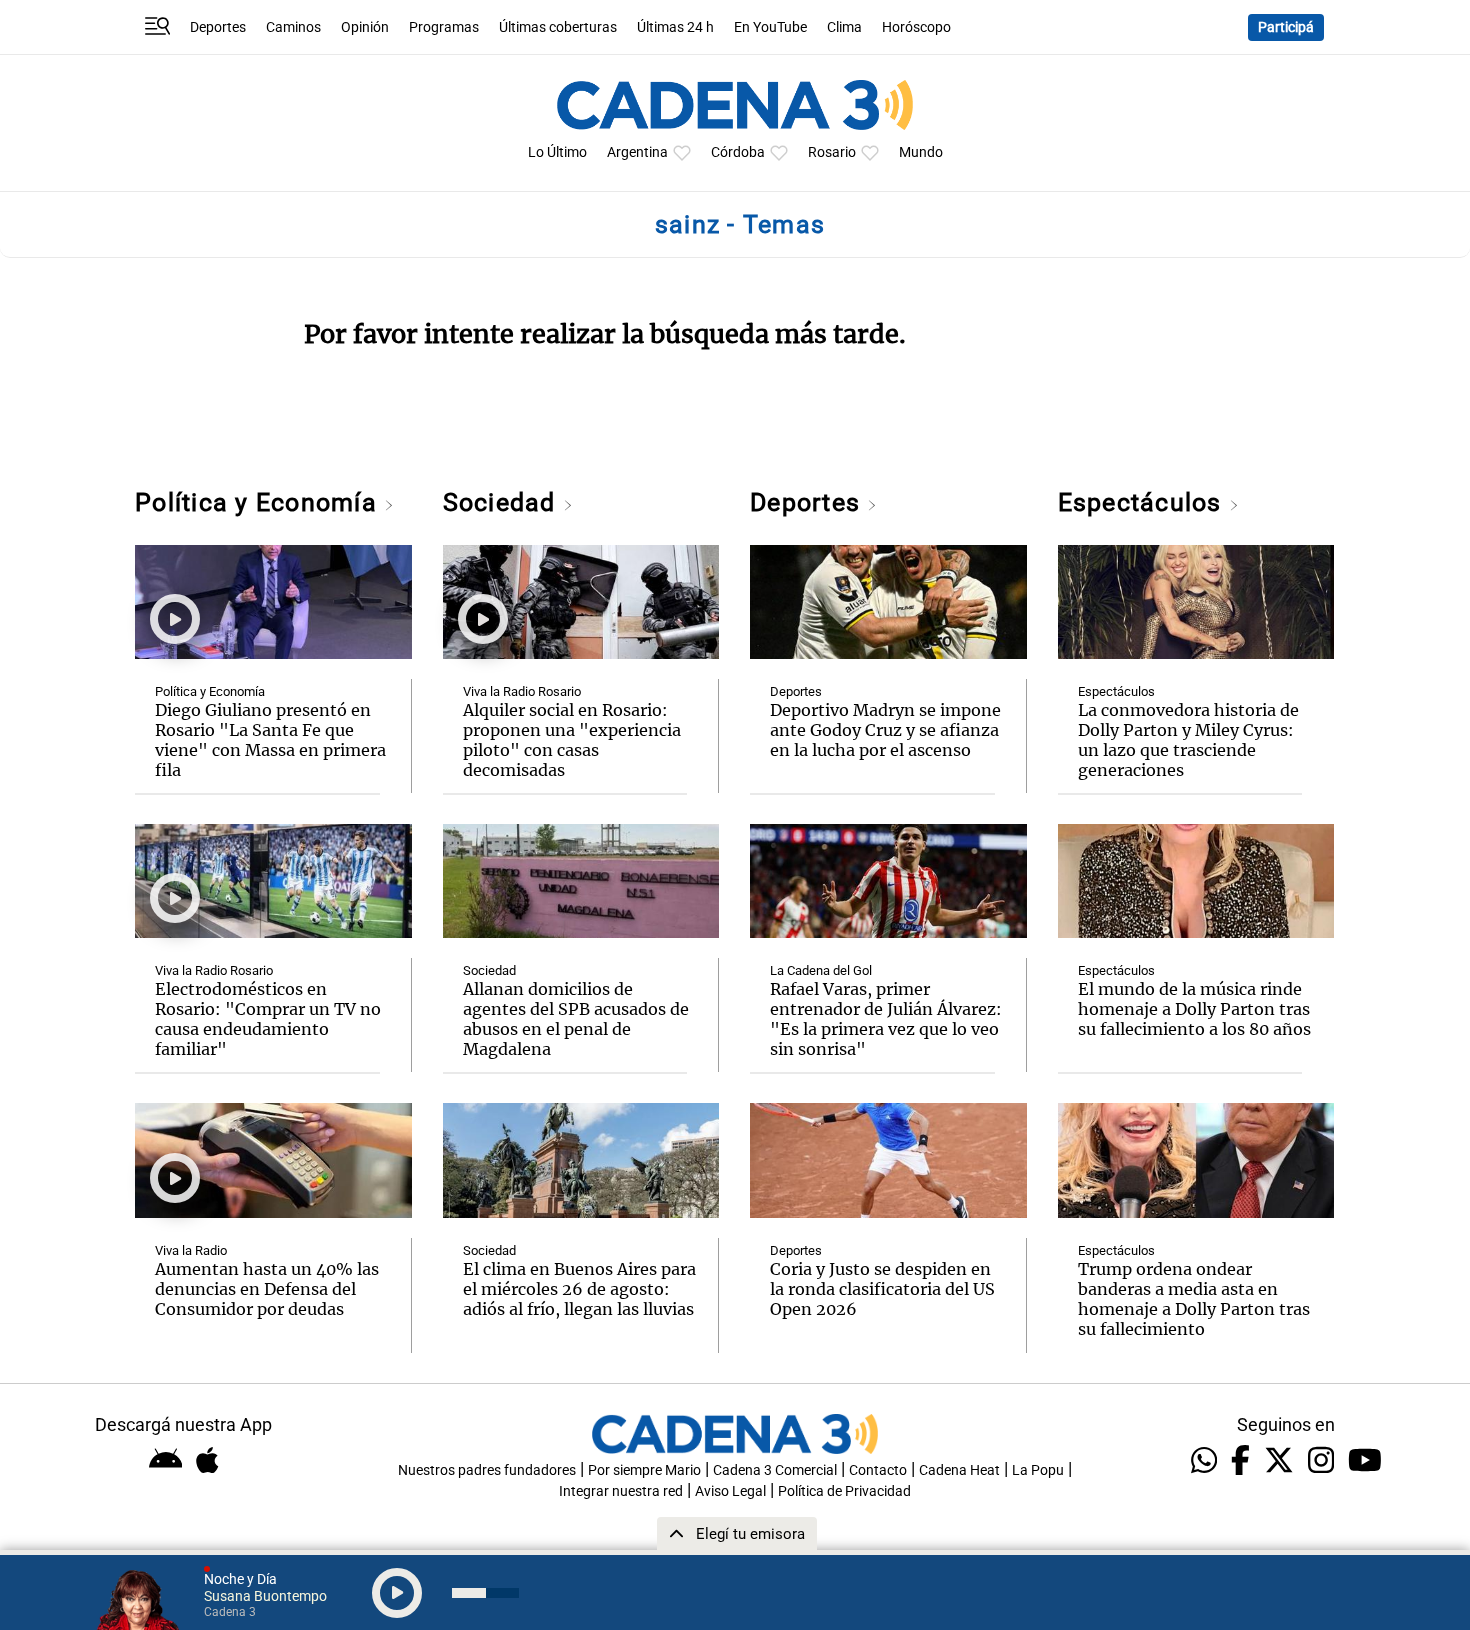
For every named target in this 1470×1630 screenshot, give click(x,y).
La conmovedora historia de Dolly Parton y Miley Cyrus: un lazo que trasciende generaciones (1188, 740)
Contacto (878, 1470)
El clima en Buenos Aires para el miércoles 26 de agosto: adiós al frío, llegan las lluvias (579, 1289)
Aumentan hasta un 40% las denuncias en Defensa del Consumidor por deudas (267, 1289)
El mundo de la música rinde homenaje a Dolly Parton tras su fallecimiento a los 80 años (1194, 1009)
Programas (444, 27)
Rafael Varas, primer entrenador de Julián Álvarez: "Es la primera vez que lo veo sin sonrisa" (886, 1019)
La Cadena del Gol (821, 970)
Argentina (637, 152)
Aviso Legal (730, 1491)
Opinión (365, 27)
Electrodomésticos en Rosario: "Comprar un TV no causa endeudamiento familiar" (268, 1019)
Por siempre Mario (644, 1470)
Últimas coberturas (558, 27)
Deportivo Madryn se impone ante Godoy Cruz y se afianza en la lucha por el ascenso (885, 730)
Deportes (218, 27)
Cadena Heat (959, 1470)
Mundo (921, 152)
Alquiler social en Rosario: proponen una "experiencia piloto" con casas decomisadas (572, 740)
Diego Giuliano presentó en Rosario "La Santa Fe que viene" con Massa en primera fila (270, 740)
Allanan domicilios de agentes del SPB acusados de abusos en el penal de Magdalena (576, 1019)
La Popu (1038, 1470)
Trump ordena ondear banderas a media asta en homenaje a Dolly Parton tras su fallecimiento (1194, 1299)
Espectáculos (1143, 502)
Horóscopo (916, 27)
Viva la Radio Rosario (214, 970)
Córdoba (738, 152)
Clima (844, 27)
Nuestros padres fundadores (487, 1470)
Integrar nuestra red (621, 1491)
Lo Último (557, 152)
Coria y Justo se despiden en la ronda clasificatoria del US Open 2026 (882, 1289)
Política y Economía (259, 502)
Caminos (293, 27)
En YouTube (770, 27)
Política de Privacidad (844, 1491)
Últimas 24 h (675, 27)
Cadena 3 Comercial (775, 1470)
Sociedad (503, 502)
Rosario (832, 152)
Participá (1286, 27)
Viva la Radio (191, 1250)
